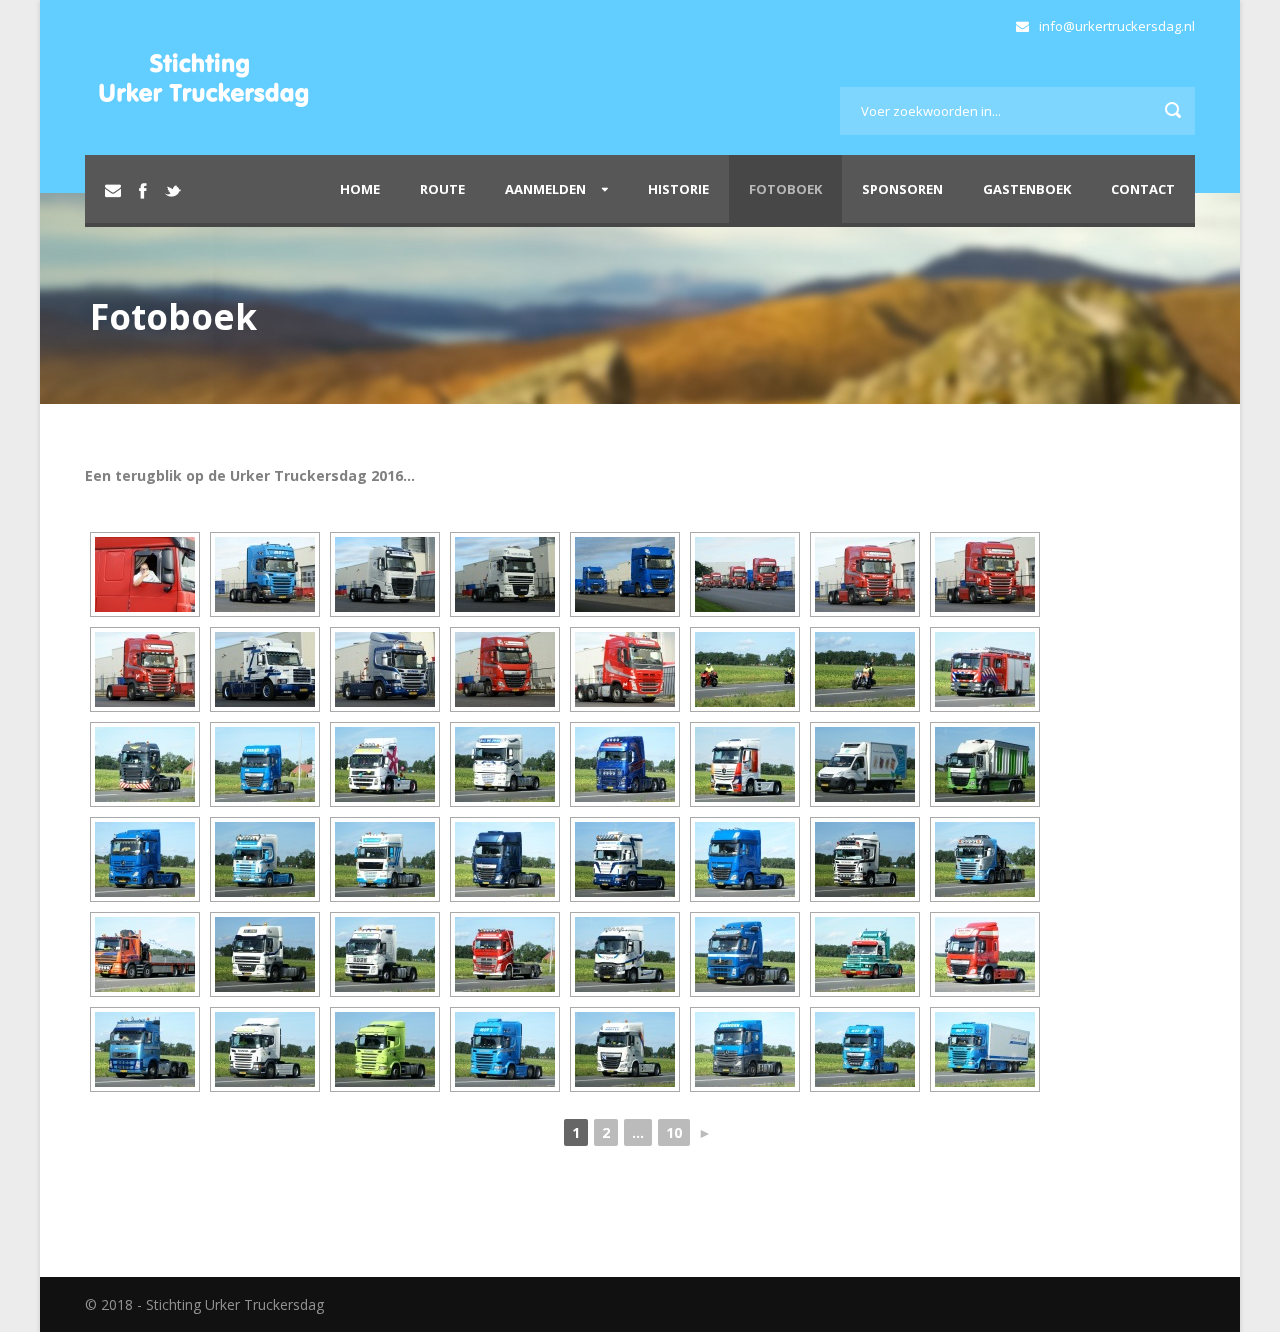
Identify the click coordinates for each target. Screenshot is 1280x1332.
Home (360, 189)
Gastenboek (1027, 189)
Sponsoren (902, 189)
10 (674, 1132)
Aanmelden (545, 189)
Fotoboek (785, 189)
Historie (678, 189)
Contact (1143, 189)
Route (442, 189)
